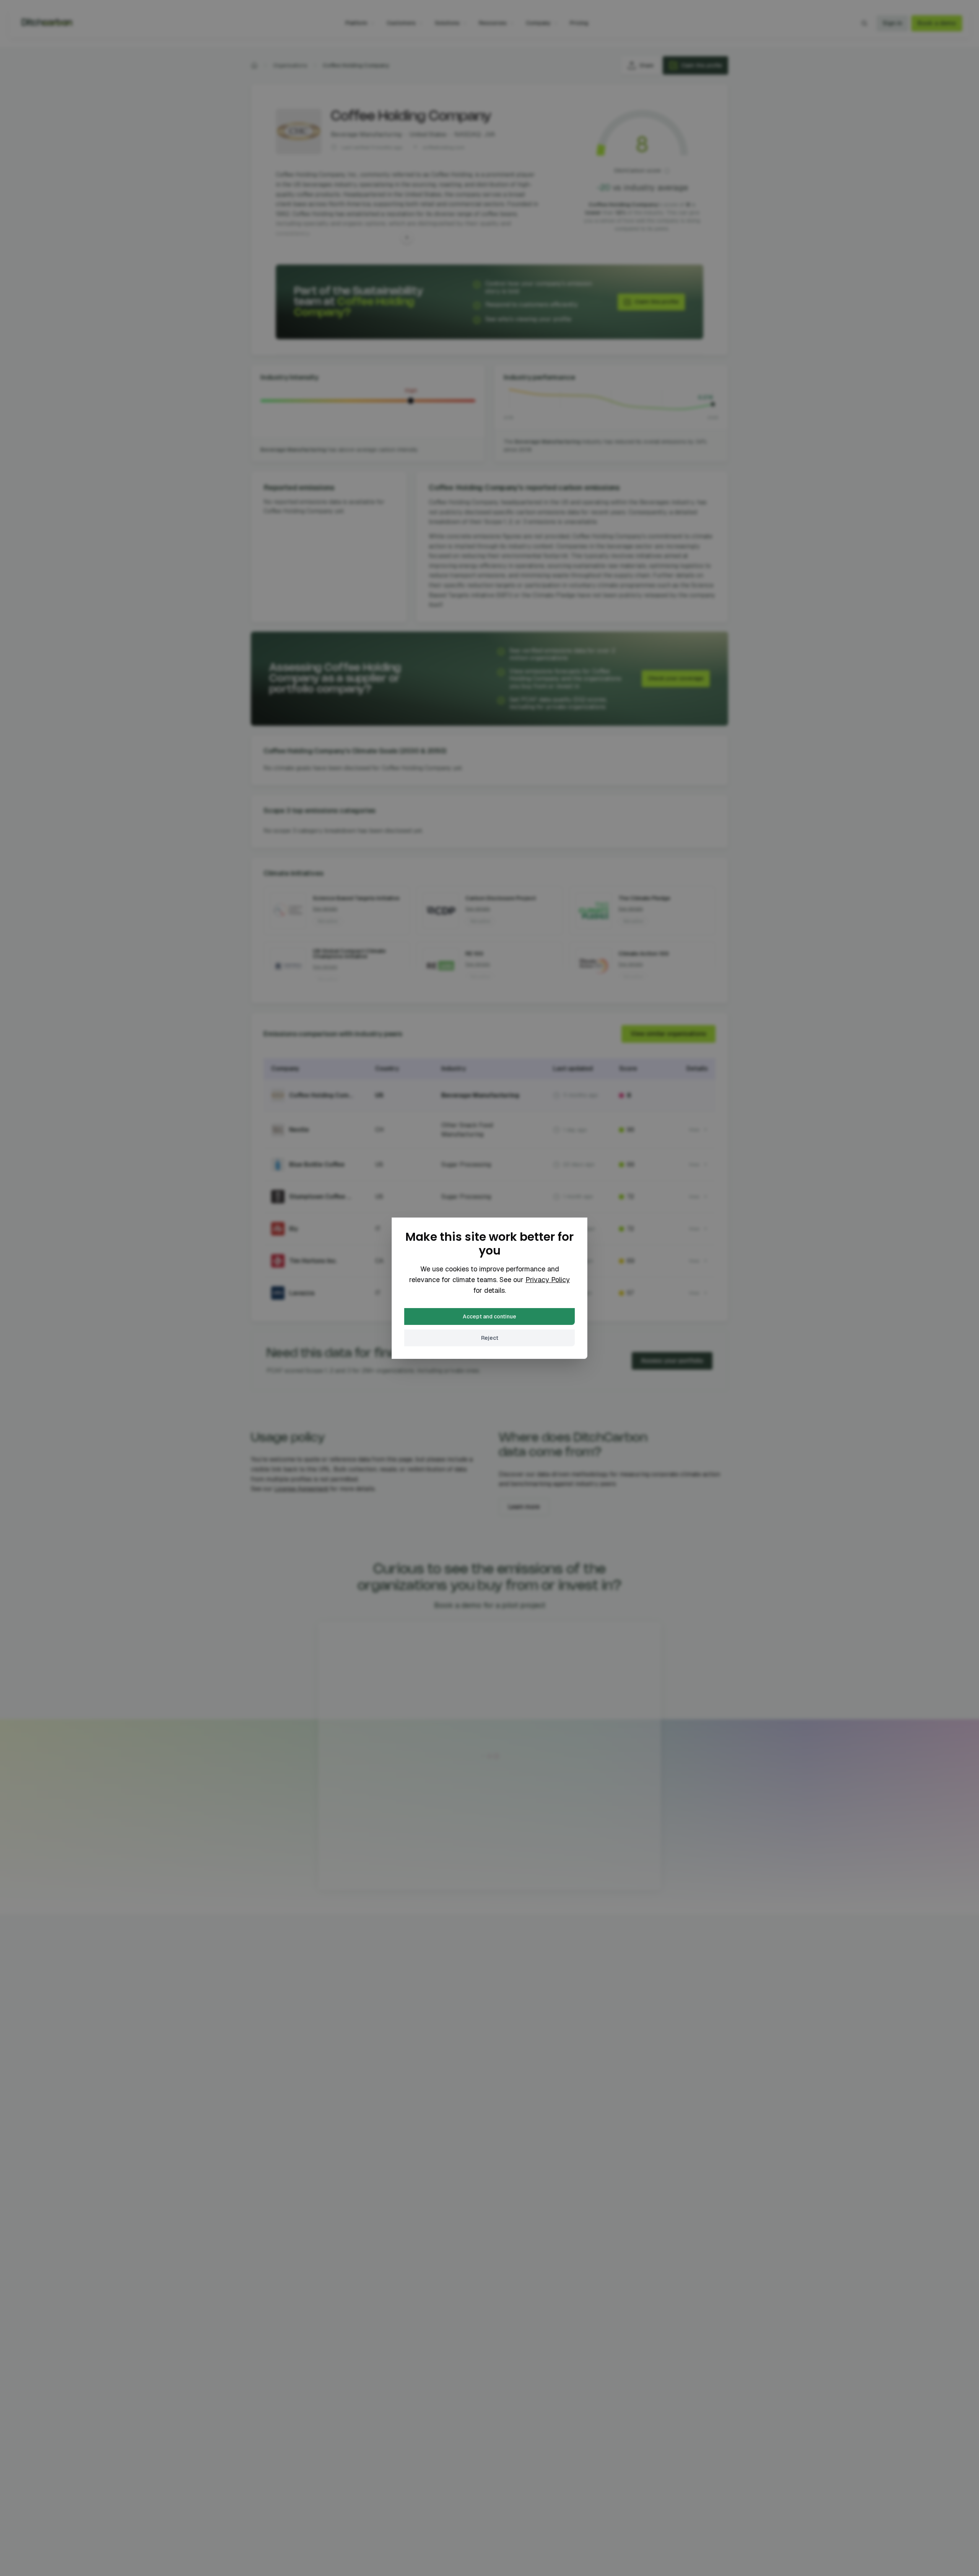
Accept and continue (489, 1316)
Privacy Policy (548, 1280)
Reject (490, 1338)
